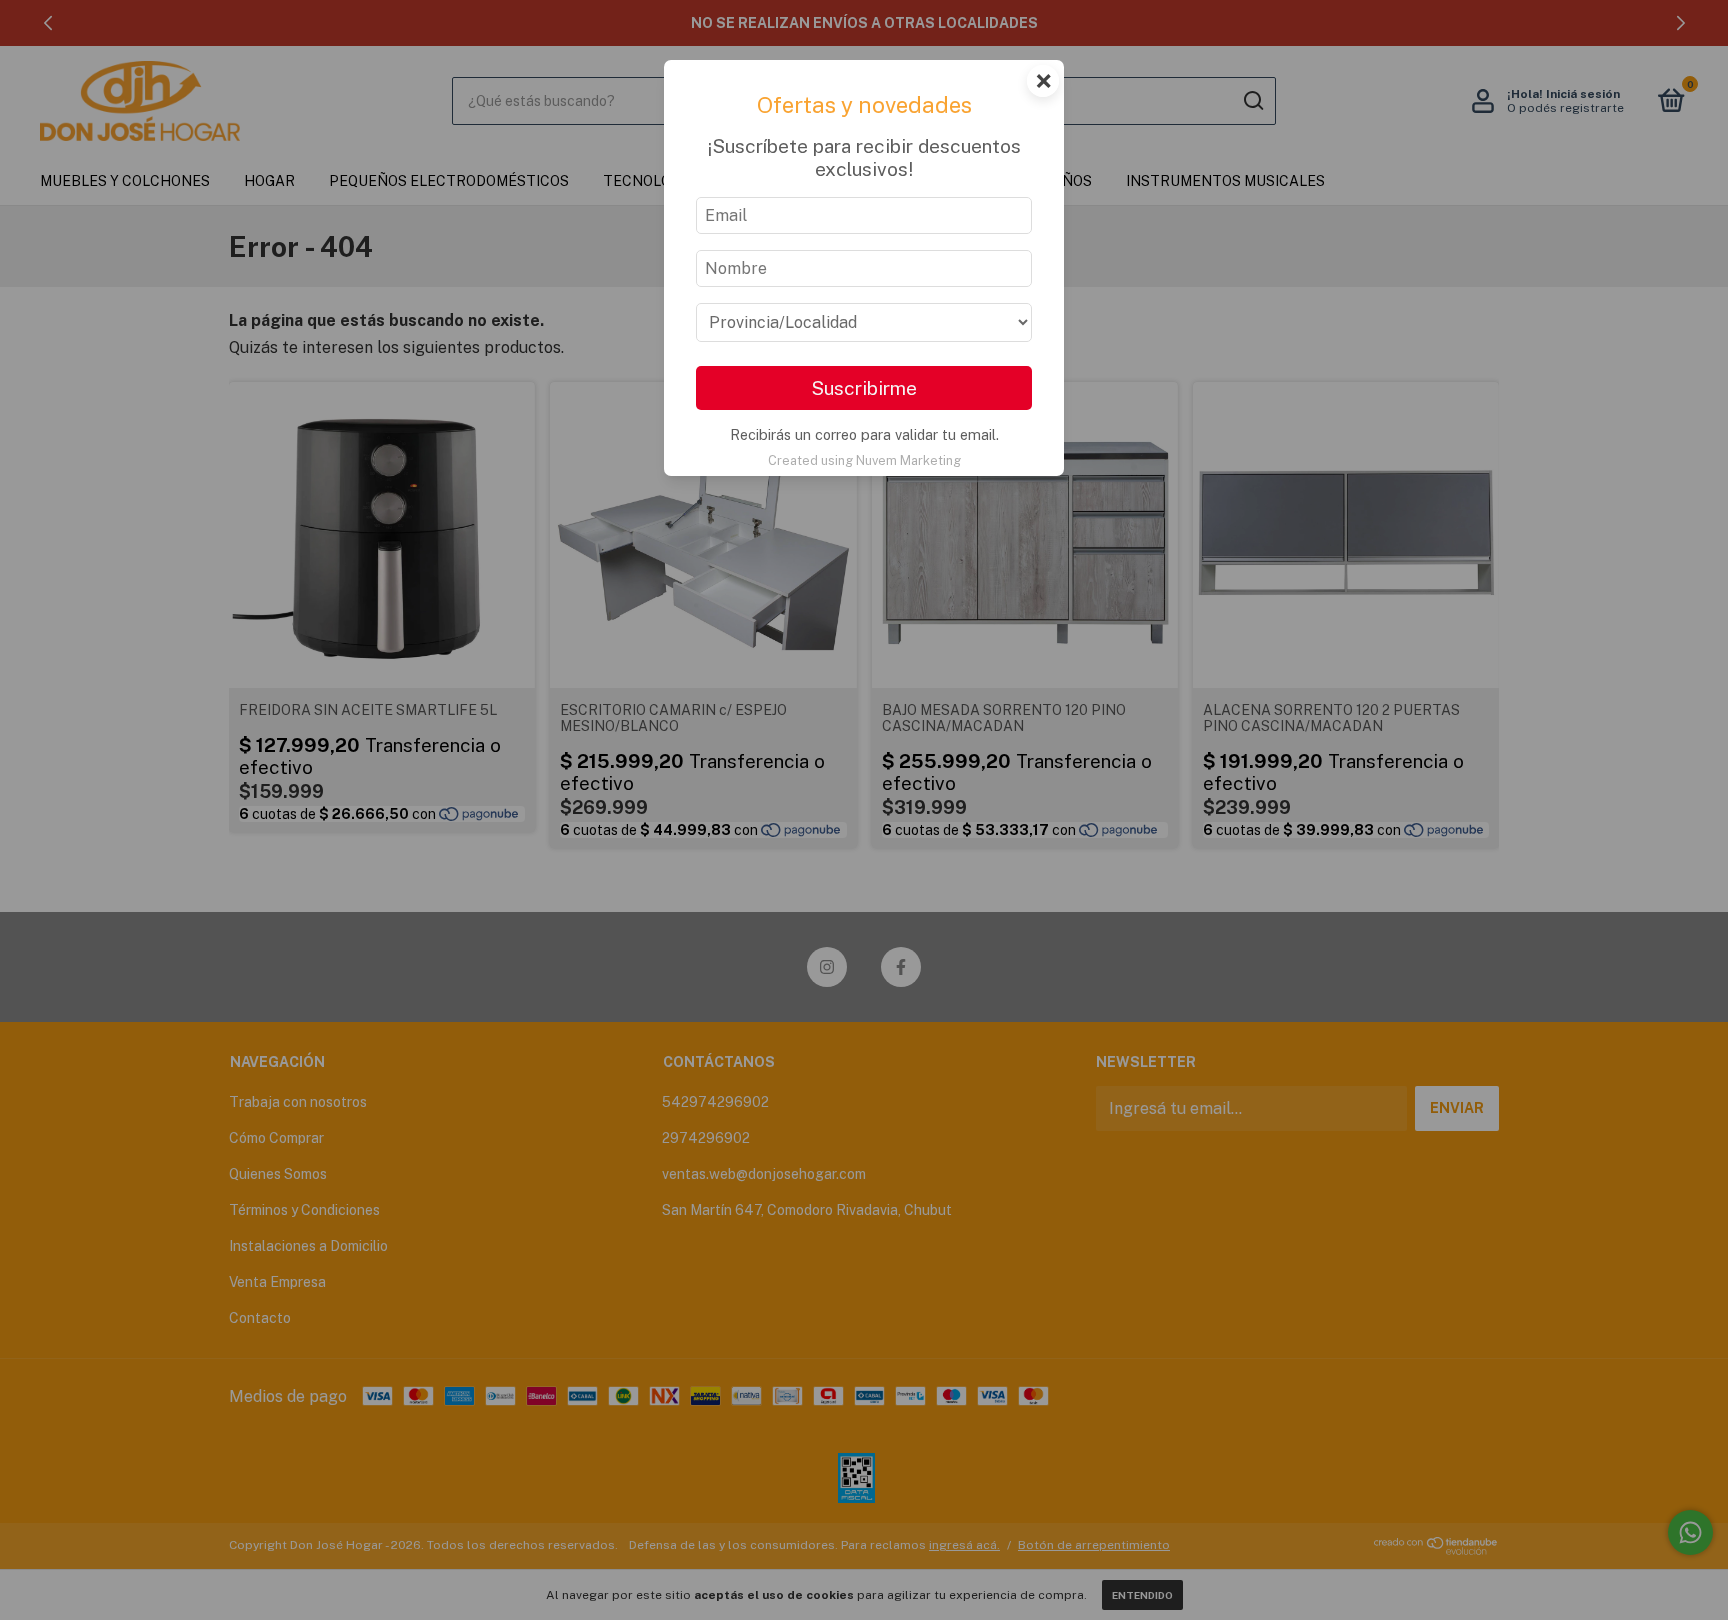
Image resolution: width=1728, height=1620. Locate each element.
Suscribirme (864, 388)
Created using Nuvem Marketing (864, 460)
